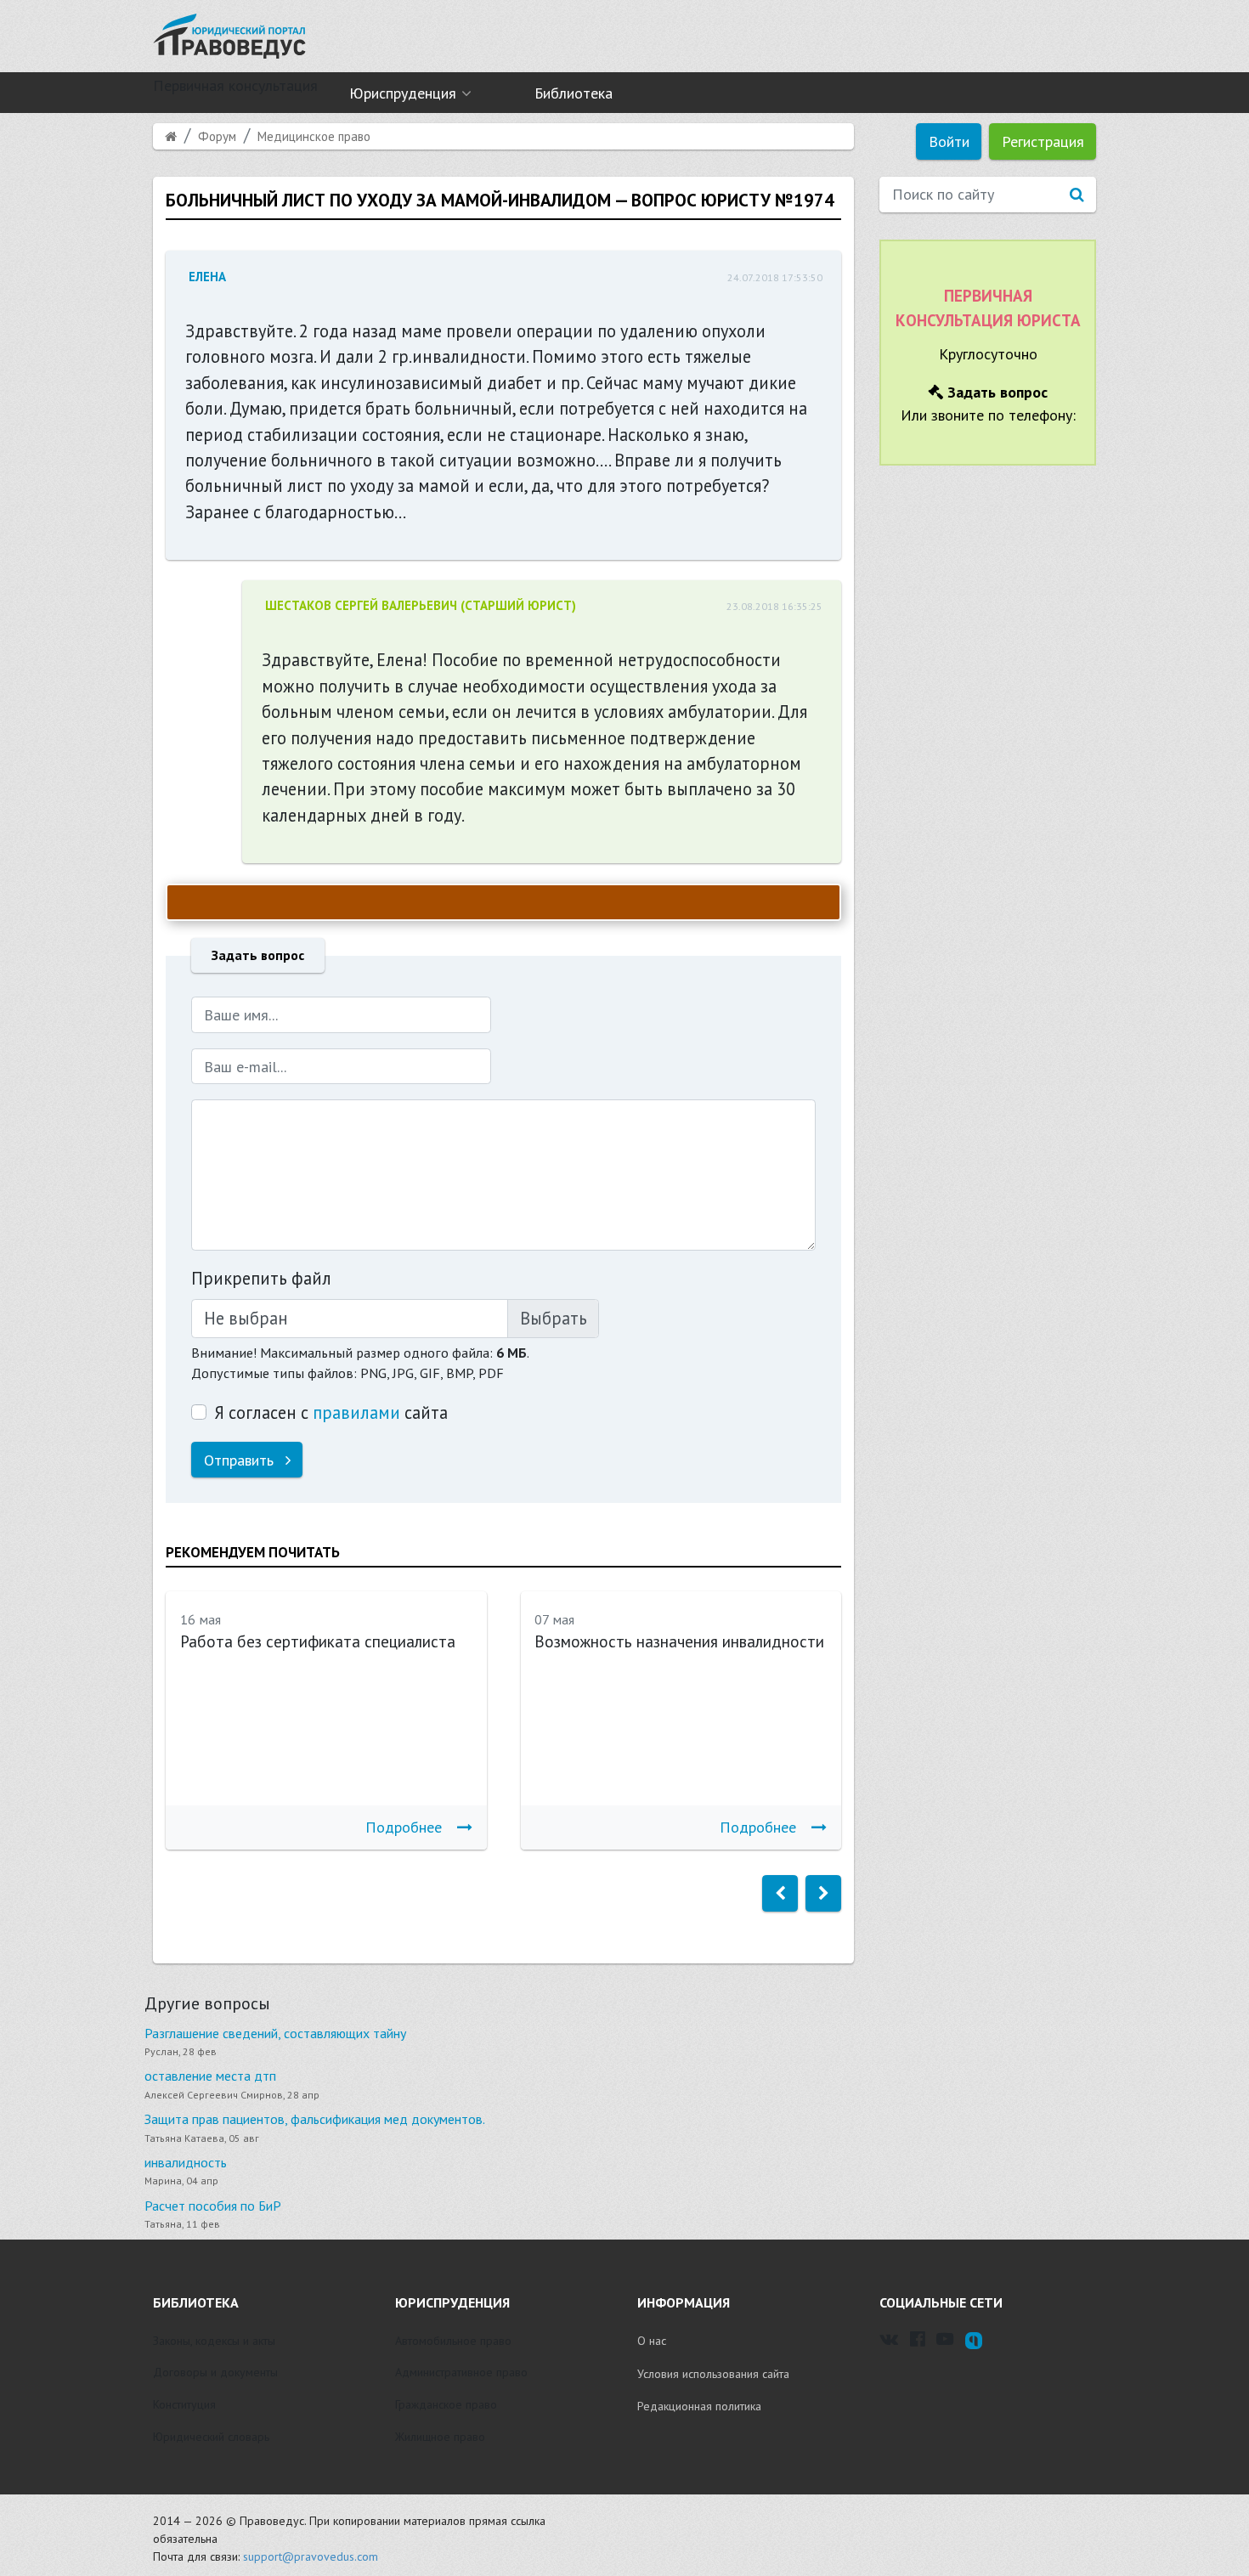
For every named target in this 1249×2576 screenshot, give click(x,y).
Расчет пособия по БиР (213, 2206)
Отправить (241, 1460)
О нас (652, 2341)
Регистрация (1043, 141)
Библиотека (574, 93)
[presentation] (780, 1893)
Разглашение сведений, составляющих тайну (275, 2033)
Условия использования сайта (713, 2374)
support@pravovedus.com (311, 2556)
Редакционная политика (699, 2406)
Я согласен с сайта (331, 1412)
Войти (949, 141)
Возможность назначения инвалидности (679, 1641)
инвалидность (186, 2162)
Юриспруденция (403, 93)
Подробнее (404, 1827)
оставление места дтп (210, 2076)
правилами (356, 1412)
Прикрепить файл (261, 1278)
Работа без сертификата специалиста (318, 1641)
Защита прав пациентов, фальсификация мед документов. (315, 2119)
